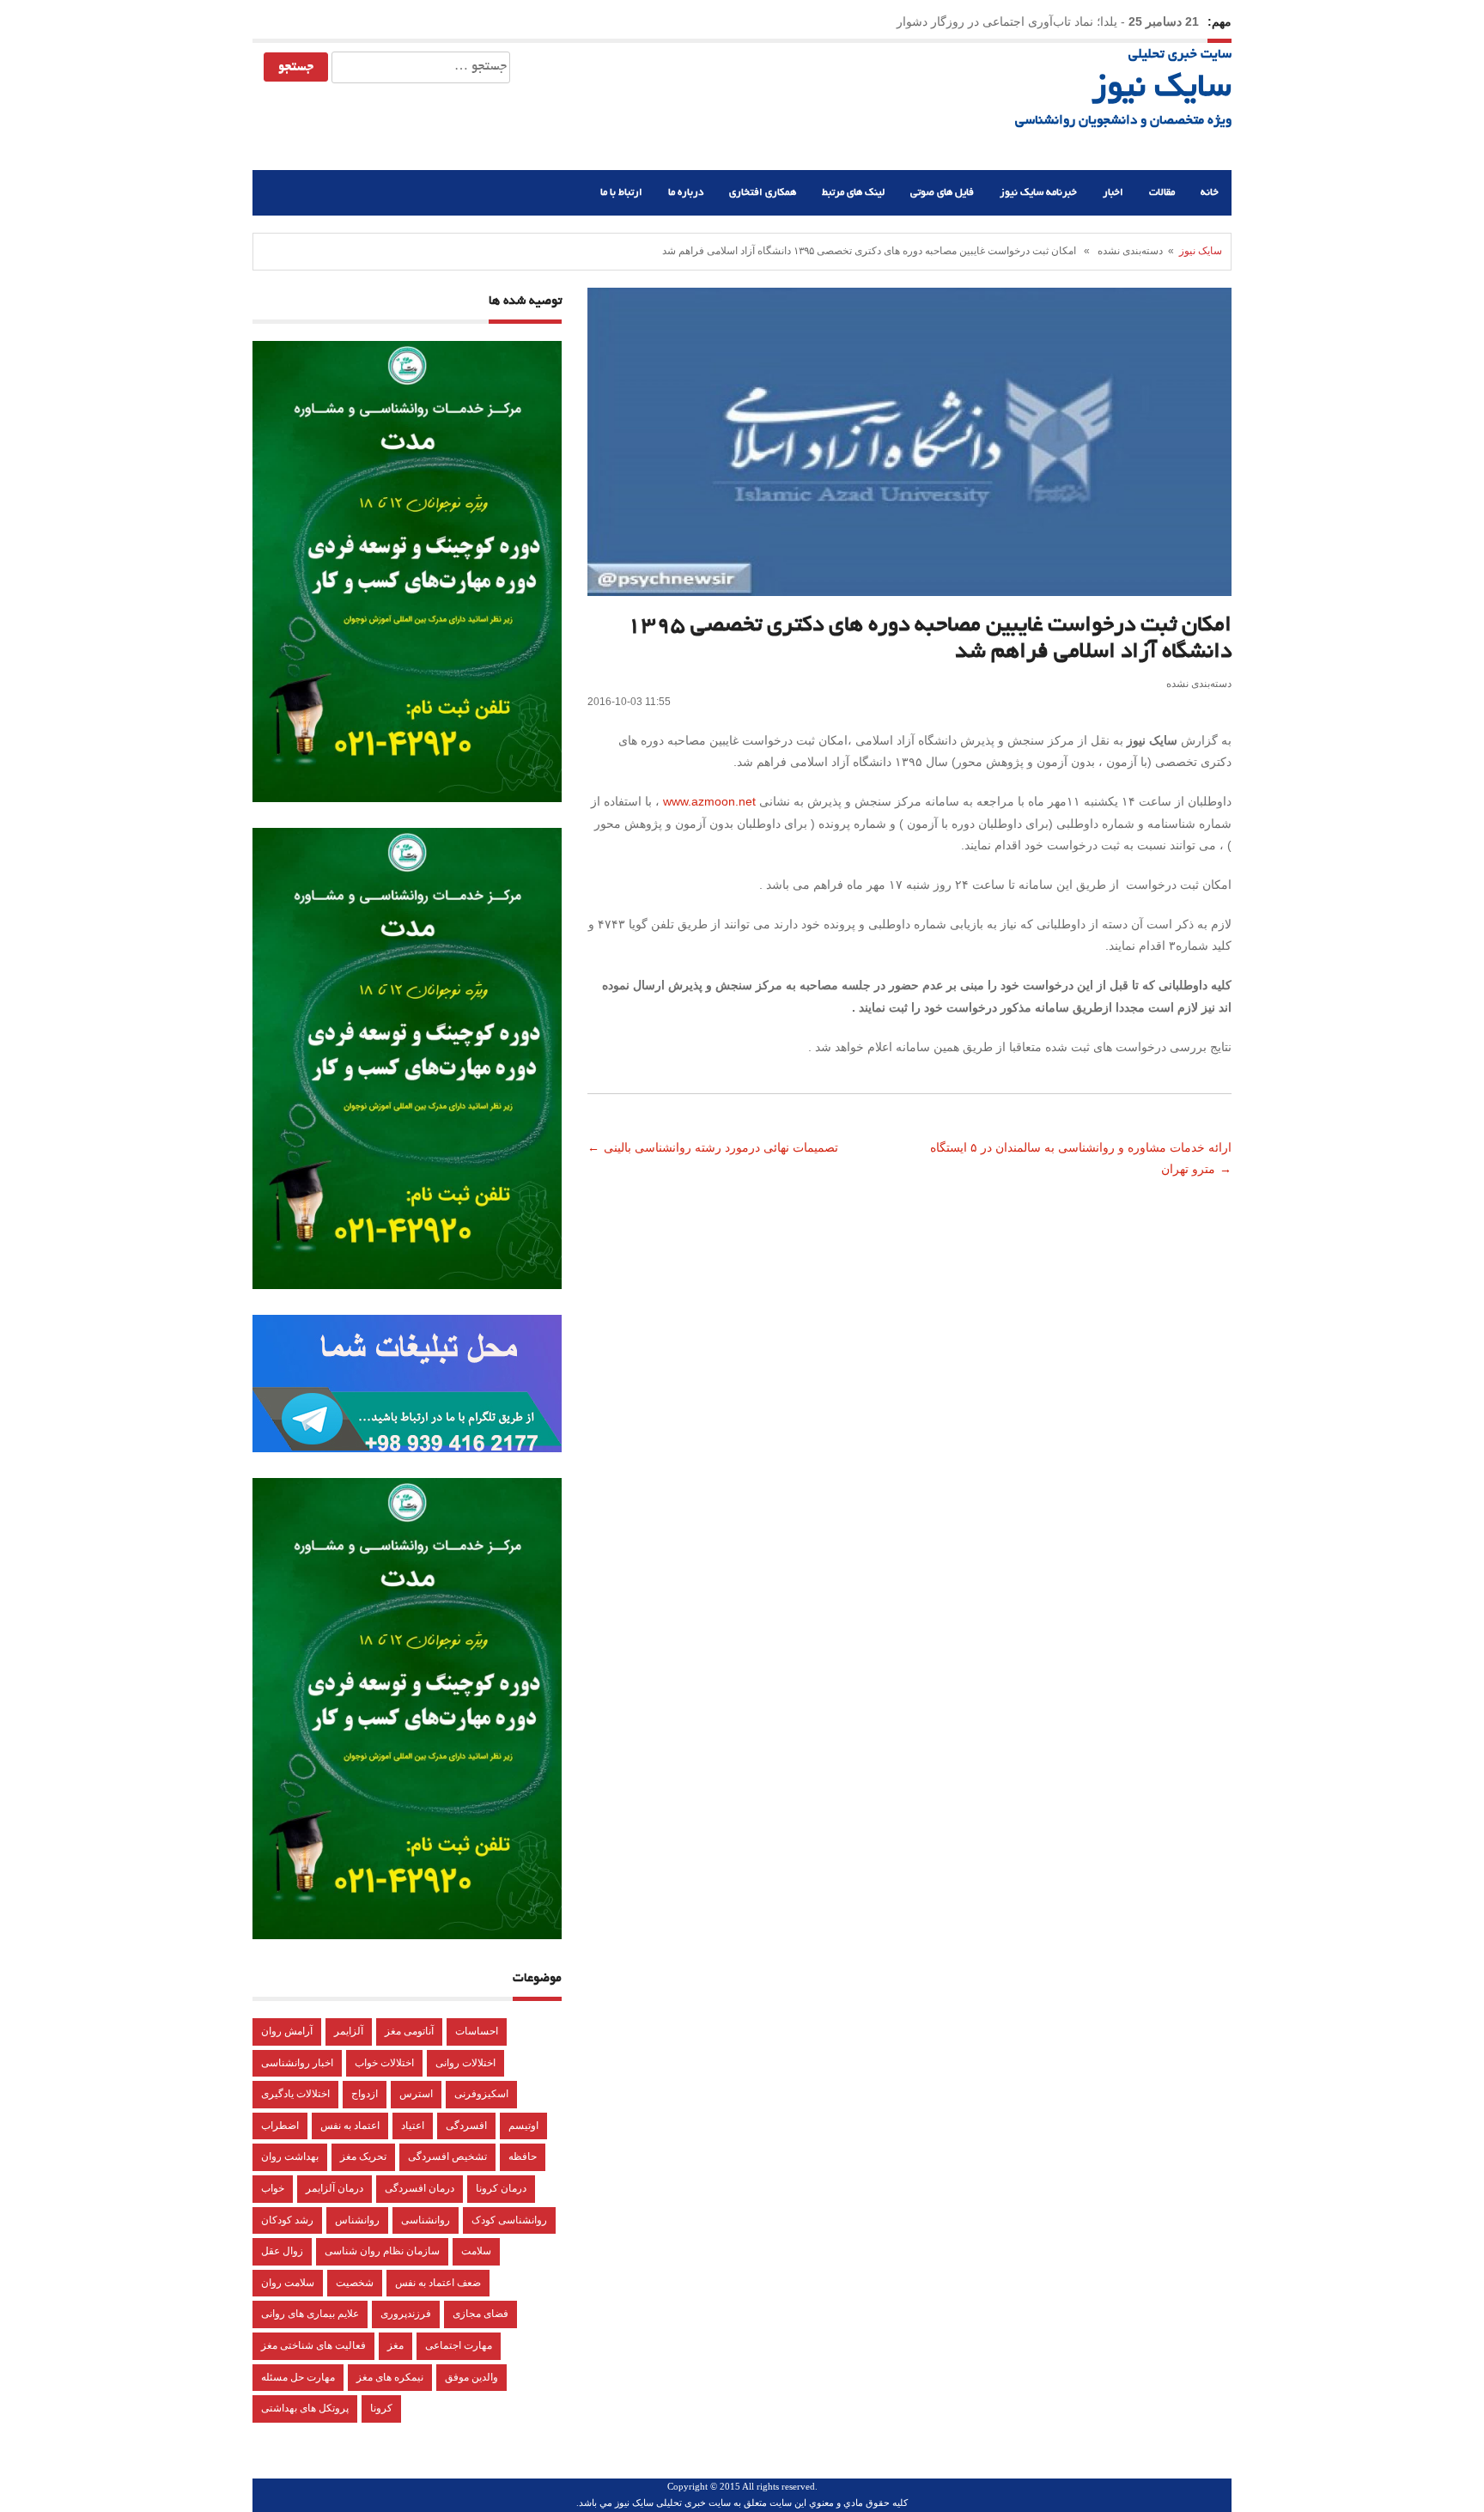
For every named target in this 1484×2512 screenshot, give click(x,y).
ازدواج (365, 2094)
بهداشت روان (290, 2156)
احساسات (477, 2031)
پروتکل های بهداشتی (305, 2408)
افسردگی (466, 2126)
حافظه (523, 2156)
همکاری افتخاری (763, 193)
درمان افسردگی (420, 2188)
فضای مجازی (480, 2314)
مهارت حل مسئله (298, 2377)
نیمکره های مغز (390, 2377)
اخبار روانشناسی (297, 2063)
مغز (395, 2345)
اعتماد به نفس (350, 2126)
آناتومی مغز (409, 2031)
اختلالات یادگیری (295, 2094)
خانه (1210, 193)
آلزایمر (349, 2031)
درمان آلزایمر (335, 2188)
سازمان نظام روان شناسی (382, 2251)
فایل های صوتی (942, 193)
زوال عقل (282, 2251)
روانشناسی (426, 2220)
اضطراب (280, 2126)
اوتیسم (523, 2126)
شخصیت (355, 2283)
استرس (416, 2094)
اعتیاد (413, 2126)
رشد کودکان (287, 2220)
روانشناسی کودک (509, 2220)
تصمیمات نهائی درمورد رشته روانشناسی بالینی (723, 1147)
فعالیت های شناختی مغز (313, 2345)
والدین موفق (471, 2377)
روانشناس (357, 2220)
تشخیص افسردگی (447, 2156)
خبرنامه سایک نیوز (1038, 193)
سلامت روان (288, 2283)
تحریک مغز (363, 2156)
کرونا (381, 2408)
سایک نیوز (1162, 89)
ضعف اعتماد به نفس (438, 2283)
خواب (273, 2188)
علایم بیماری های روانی (310, 2314)
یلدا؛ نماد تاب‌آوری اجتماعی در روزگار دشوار (1007, 21)
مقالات (1162, 193)
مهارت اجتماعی (459, 2345)
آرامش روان (287, 2031)
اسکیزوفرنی (481, 2094)
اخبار (1113, 193)
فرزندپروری (406, 2314)
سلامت (476, 2251)
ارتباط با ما (621, 193)
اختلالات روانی (465, 2063)
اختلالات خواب (384, 2063)
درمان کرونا (501, 2188)
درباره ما (686, 193)
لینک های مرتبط (853, 193)
